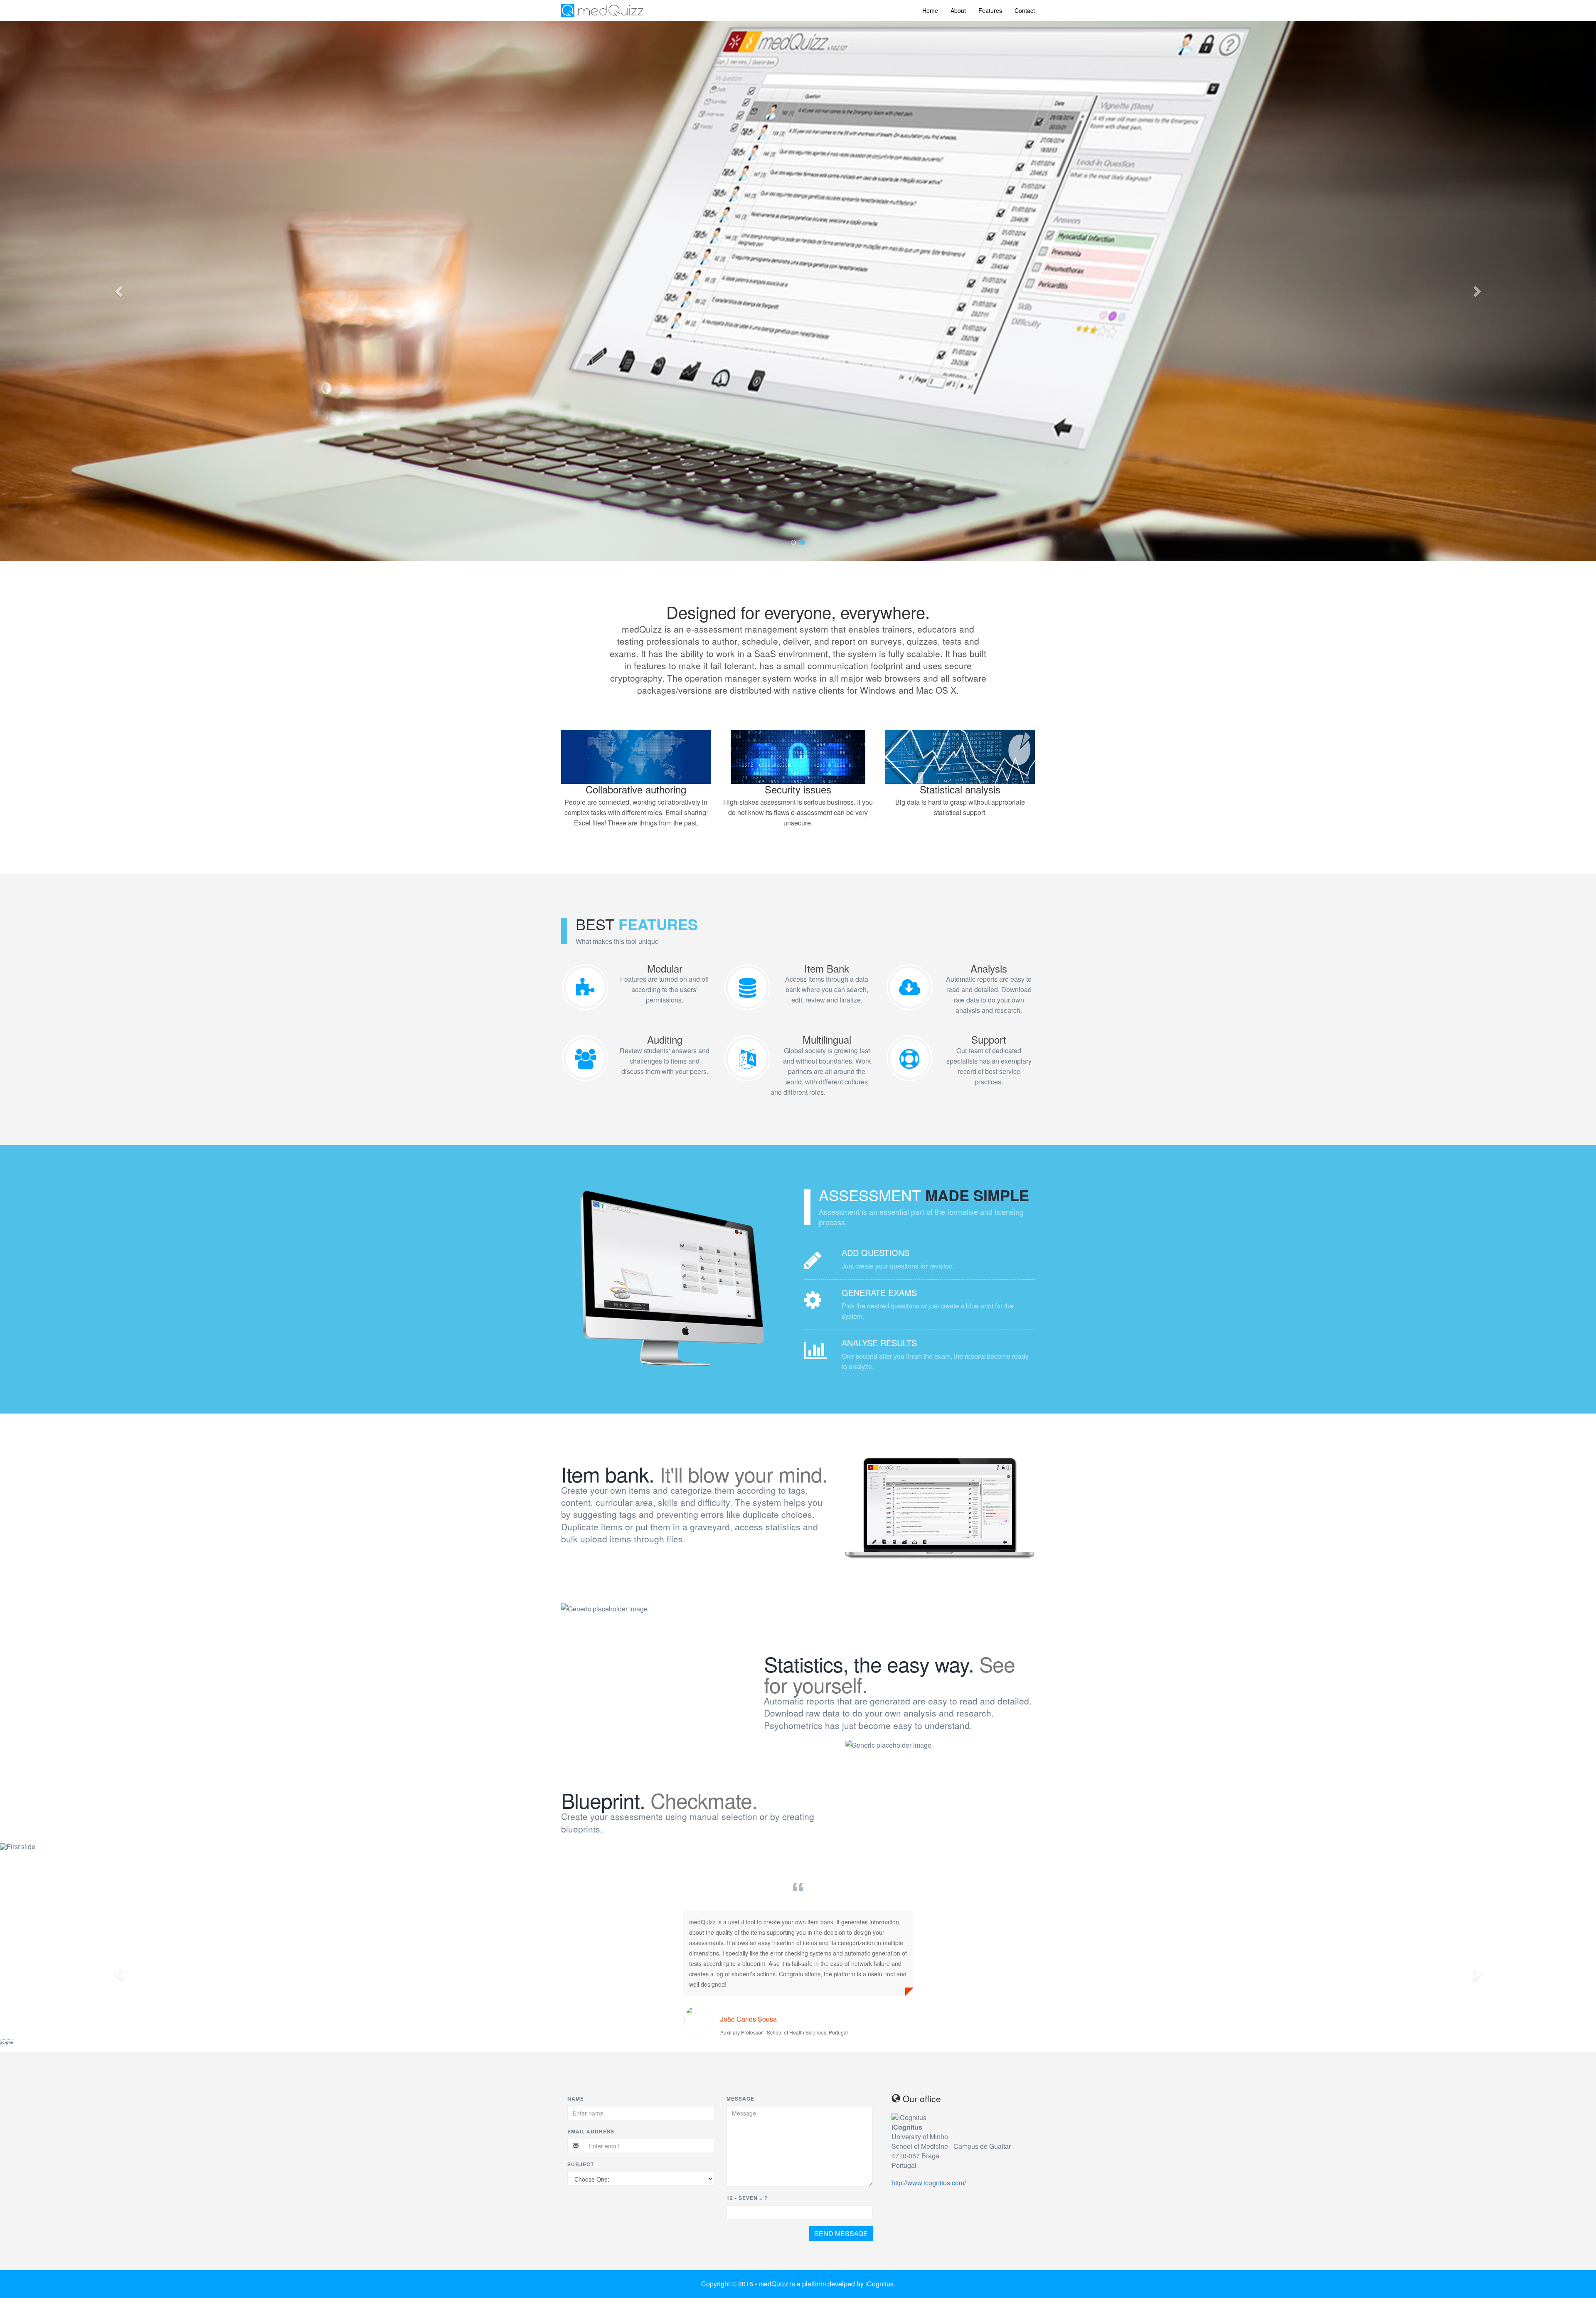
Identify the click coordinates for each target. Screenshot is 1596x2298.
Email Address (591, 2131)
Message (740, 2098)
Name (576, 2098)
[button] (120, 291)
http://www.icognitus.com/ (929, 2183)
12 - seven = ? (747, 2198)
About (958, 10)
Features (990, 10)
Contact (1025, 10)
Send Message (841, 2233)
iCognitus (879, 2284)
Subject (581, 2164)
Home (930, 10)
